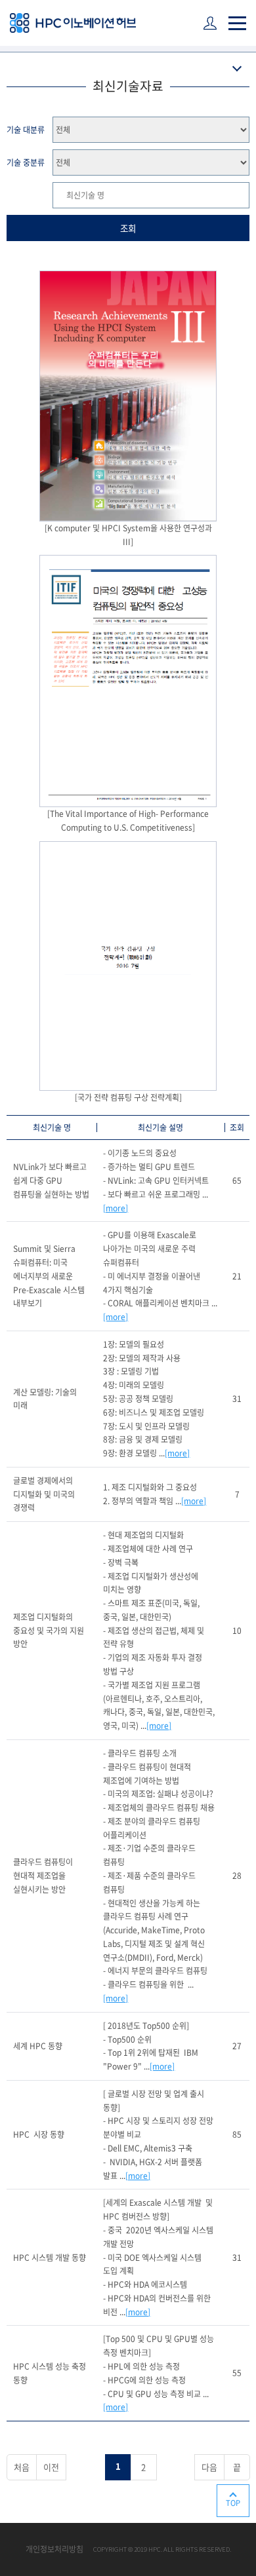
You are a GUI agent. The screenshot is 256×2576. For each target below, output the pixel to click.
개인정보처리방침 (54, 2549)
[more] (116, 1208)
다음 (209, 2467)
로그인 (212, 24)
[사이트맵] (237, 23)
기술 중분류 (26, 162)
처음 (22, 2467)
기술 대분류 (26, 130)
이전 (51, 2467)
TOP (233, 2503)
